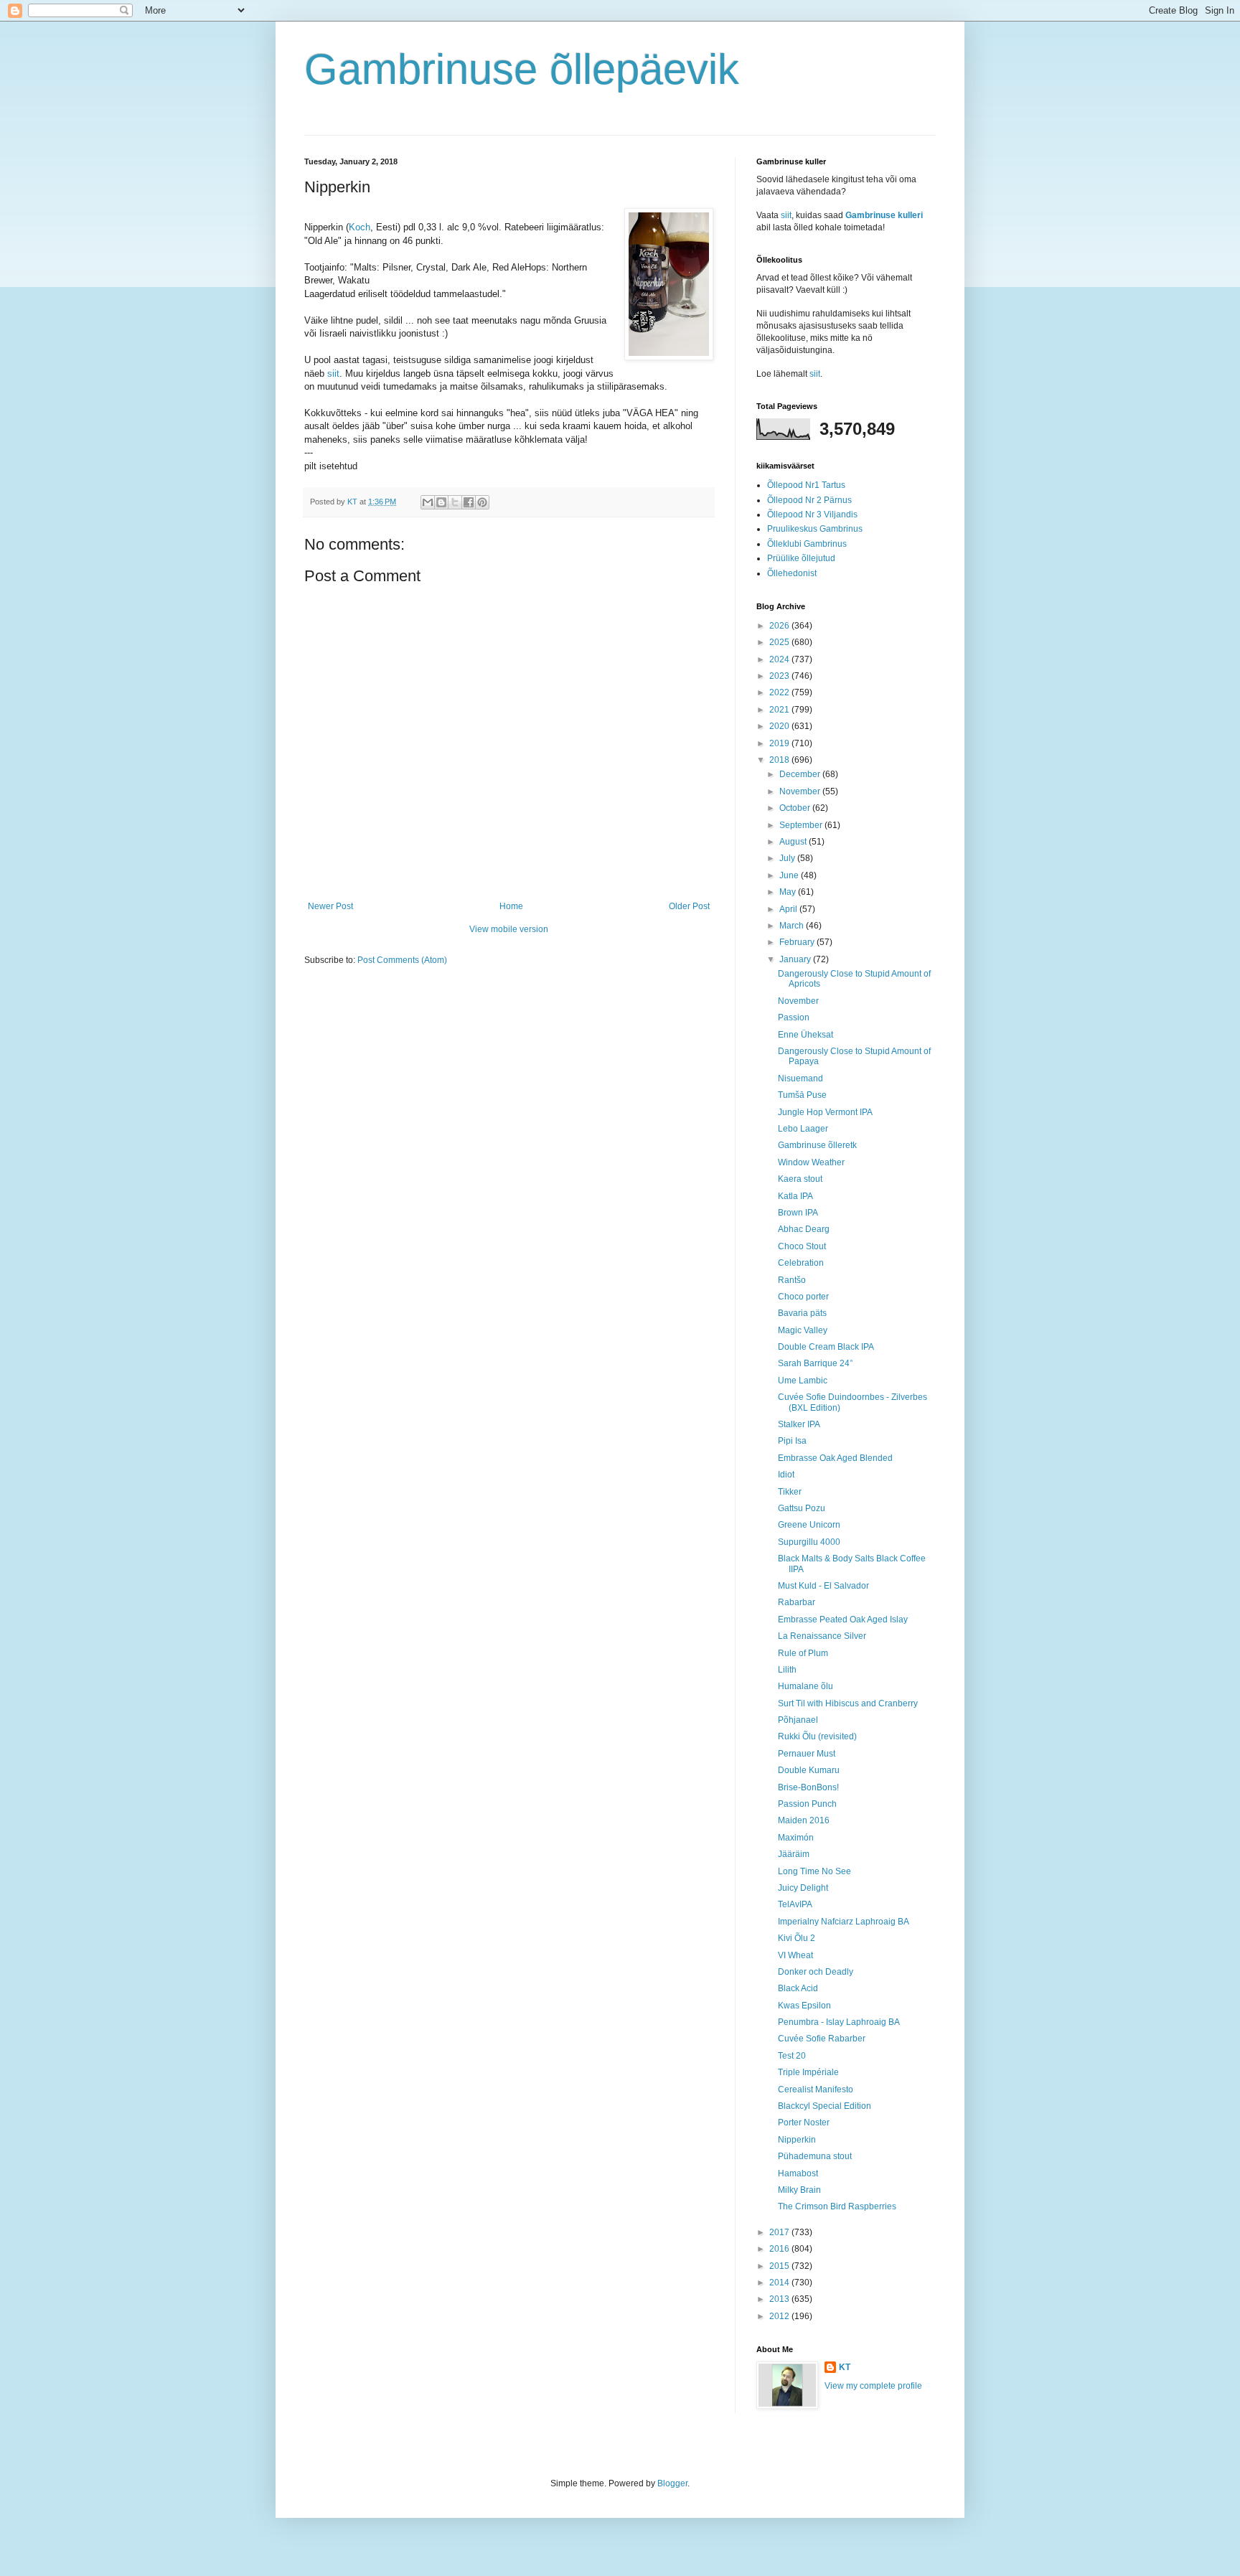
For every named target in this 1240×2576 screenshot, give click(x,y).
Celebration (801, 1263)
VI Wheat (795, 1955)
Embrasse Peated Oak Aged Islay (843, 1620)
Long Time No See (814, 1871)
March (793, 926)
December (801, 774)
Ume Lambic (803, 1381)
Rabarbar (797, 1602)
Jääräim (794, 1854)
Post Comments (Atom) (402, 960)
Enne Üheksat (805, 1035)
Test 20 (792, 2056)
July (788, 858)
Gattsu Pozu (802, 1508)
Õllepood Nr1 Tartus (806, 485)
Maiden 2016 (804, 1820)
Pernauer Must (807, 1754)
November (801, 791)
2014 (780, 2283)
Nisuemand (800, 1078)
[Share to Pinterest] (482, 502)
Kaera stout (800, 1179)
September (802, 825)
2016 (780, 2249)
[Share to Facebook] (469, 502)
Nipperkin (797, 2140)
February (798, 942)
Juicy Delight (803, 1888)
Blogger (672, 2483)
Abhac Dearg (804, 1229)
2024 (780, 659)
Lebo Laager (803, 1129)
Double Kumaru (809, 1770)
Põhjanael (798, 1720)
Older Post (689, 906)
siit (333, 373)
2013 (780, 2299)
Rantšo (792, 1280)
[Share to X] (455, 502)
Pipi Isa (792, 1441)
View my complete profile (873, 2386)
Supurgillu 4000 (809, 1542)
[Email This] (428, 502)
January (796, 959)
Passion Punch (807, 1804)
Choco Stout (802, 1246)
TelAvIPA (795, 1904)
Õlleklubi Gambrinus (807, 544)
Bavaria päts (802, 1313)
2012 (780, 2316)
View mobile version (509, 929)
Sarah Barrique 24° (816, 1363)
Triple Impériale (808, 2072)
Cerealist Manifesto (816, 2090)
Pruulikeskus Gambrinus (815, 529)
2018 (780, 760)
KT (845, 2367)
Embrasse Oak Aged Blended (835, 1458)
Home (511, 906)
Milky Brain (799, 2190)
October (796, 808)
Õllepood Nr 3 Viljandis (812, 514)
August (794, 842)
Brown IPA (798, 1213)
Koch (360, 227)
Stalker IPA (799, 1424)
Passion (794, 1017)
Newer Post (330, 906)
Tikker (790, 1492)
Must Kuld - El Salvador (823, 1586)
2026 (780, 626)
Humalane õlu (805, 1686)
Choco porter (803, 1297)
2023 (780, 676)
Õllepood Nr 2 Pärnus (809, 500)
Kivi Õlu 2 (797, 1938)
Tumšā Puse (802, 1095)
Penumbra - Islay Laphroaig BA (839, 2022)
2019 (780, 743)
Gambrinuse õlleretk (817, 1145)
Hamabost (798, 2173)
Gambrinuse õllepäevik (522, 69)
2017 (780, 2232)
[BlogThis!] (441, 502)
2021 (780, 710)
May (789, 892)
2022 (780, 692)
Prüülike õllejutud (801, 558)
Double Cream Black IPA (826, 1347)
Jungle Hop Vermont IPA (825, 1112)
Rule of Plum (803, 1653)
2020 (780, 726)
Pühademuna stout (815, 2156)
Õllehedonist (792, 573)
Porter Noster (804, 2123)
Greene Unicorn (809, 1525)
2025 (780, 642)
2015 (780, 2266)
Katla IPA (795, 1196)
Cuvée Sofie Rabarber (822, 2039)
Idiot (786, 1475)
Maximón (796, 1838)
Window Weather (811, 1162)
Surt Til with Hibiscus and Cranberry (848, 1703)
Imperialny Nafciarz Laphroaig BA (844, 1922)
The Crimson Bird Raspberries (837, 2206)
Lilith (787, 1670)
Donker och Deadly (816, 1972)
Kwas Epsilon (804, 2006)
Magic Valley (803, 1330)
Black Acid (798, 1988)
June (790, 875)
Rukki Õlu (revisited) (817, 1736)
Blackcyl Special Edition (825, 2106)
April (789, 909)
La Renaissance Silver (822, 1636)
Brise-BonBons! (808, 1787)
